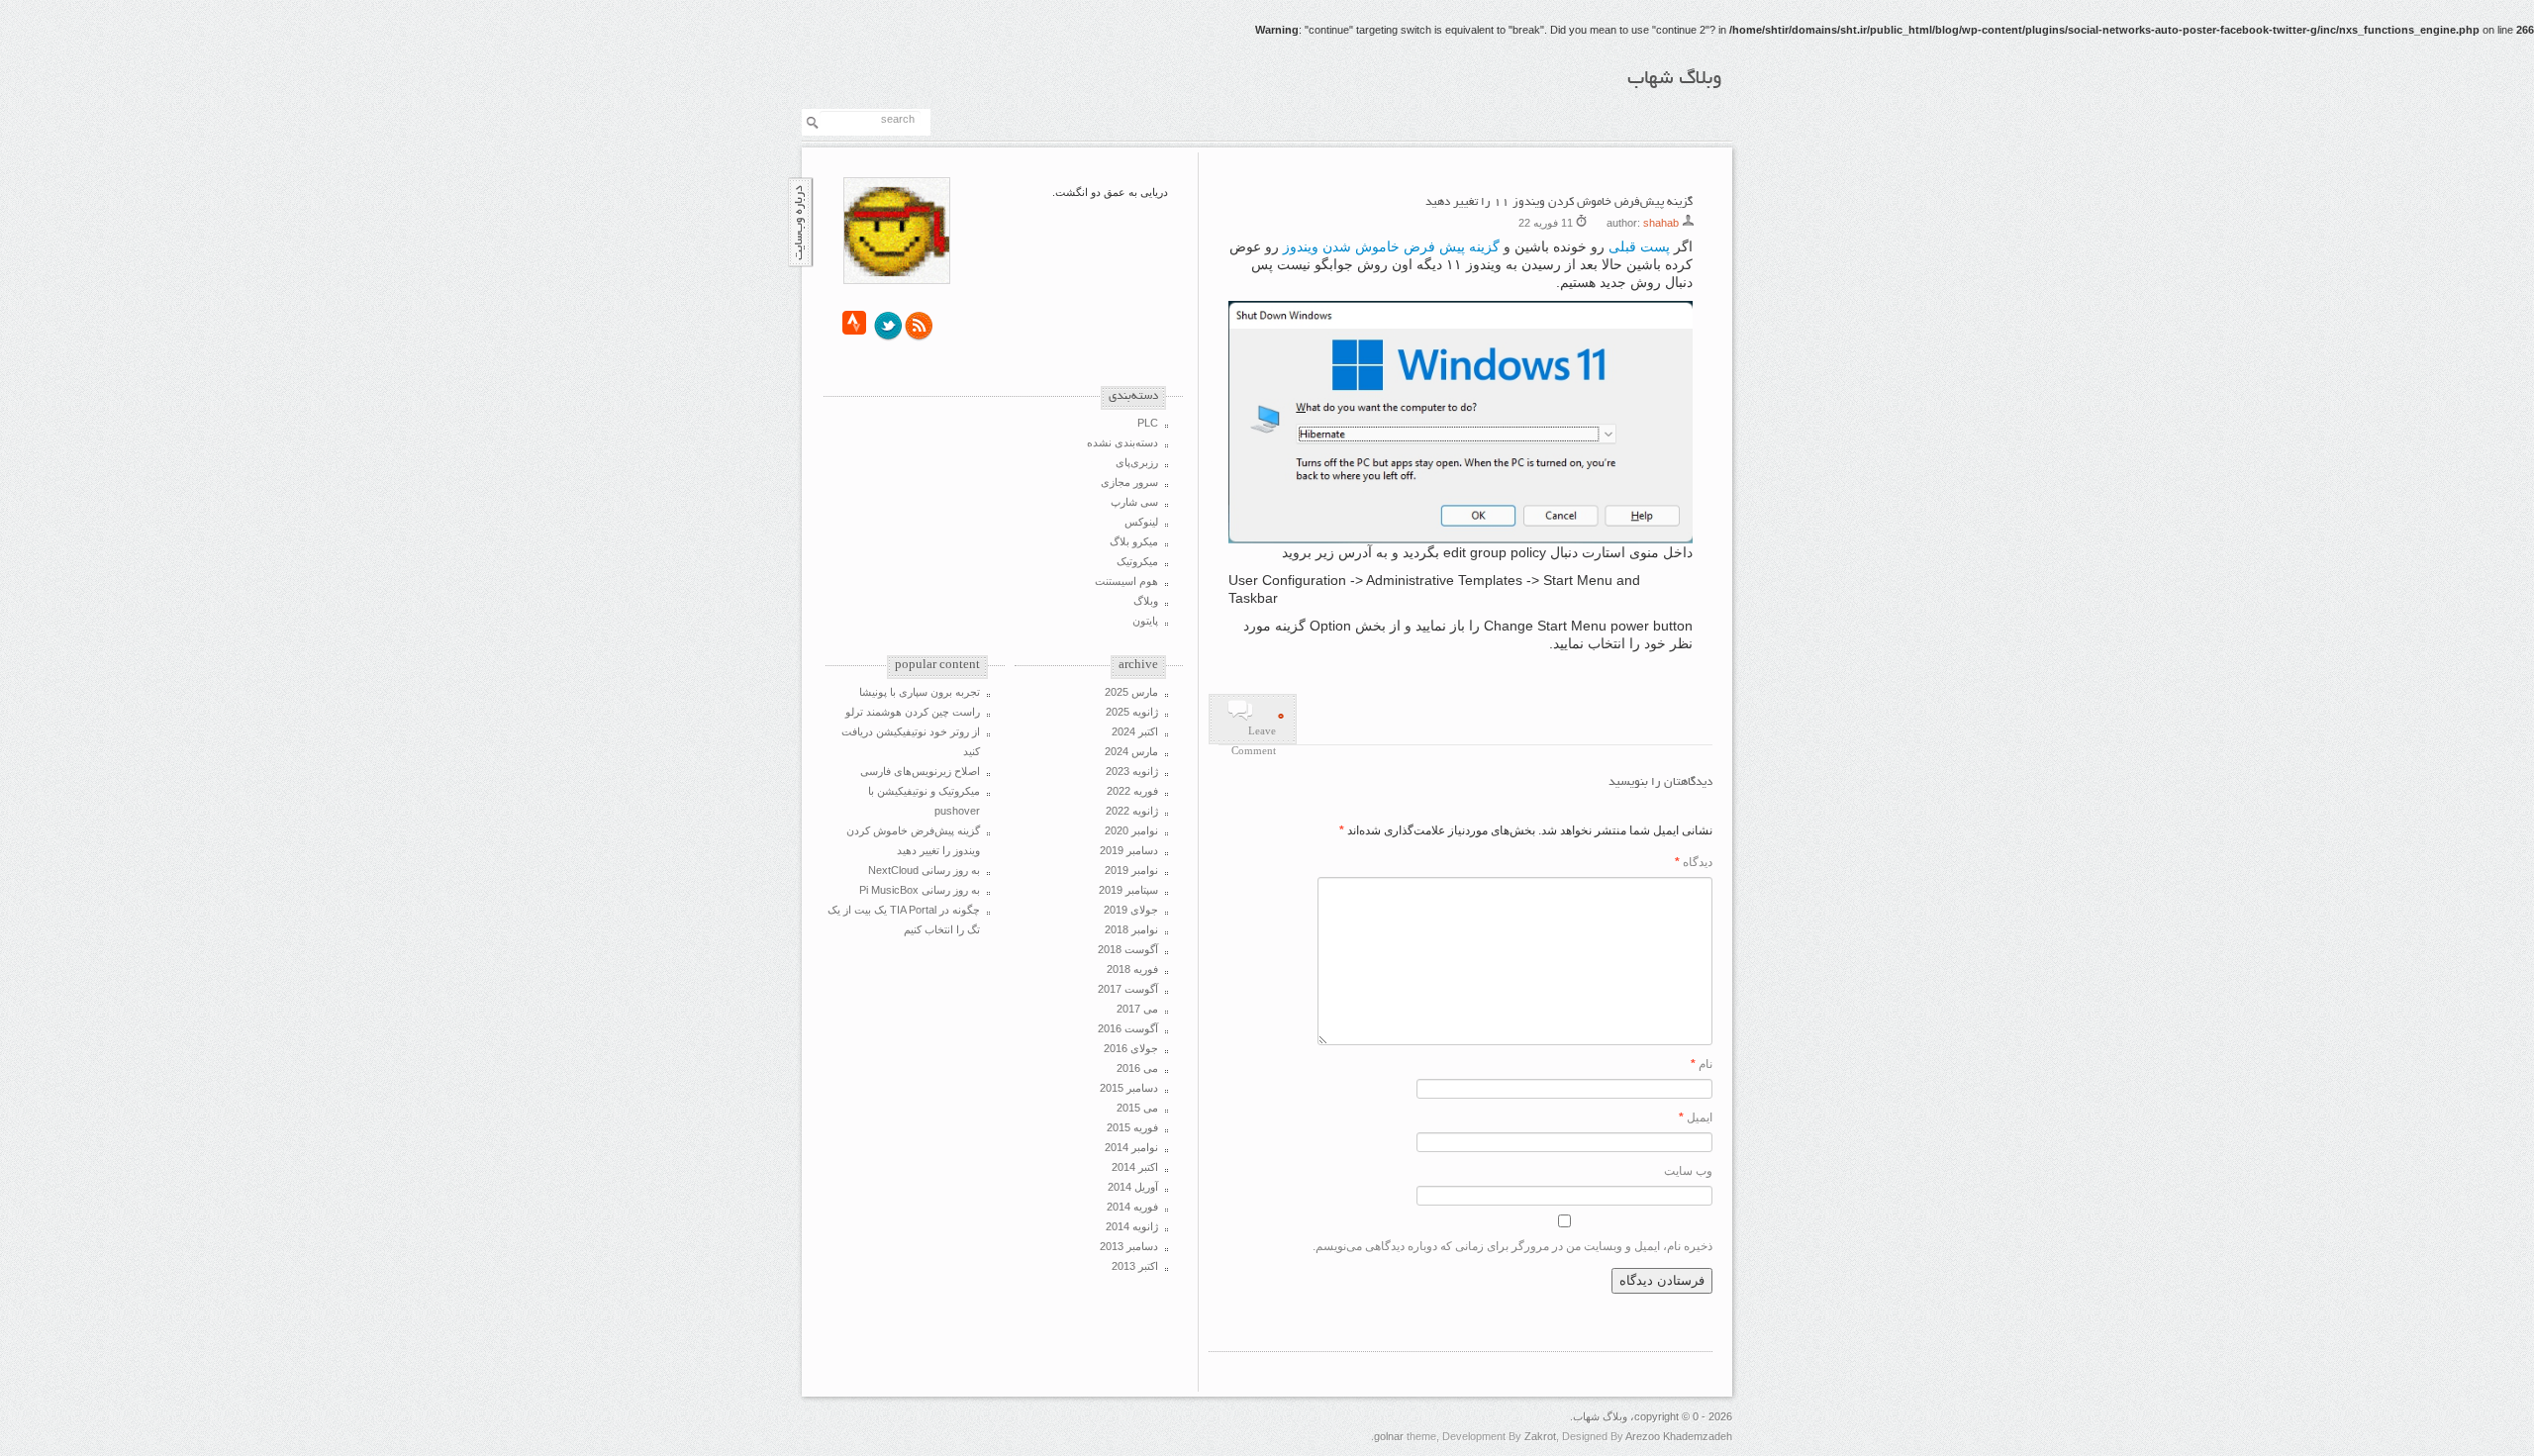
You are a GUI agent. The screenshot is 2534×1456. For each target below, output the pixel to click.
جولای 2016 (1131, 1048)
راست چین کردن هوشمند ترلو (913, 712)
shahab (1661, 223)
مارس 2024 (1131, 751)
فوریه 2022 (1132, 791)
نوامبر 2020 (1131, 830)
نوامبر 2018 (1131, 929)
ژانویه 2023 (1132, 771)
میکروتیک (1137, 561)
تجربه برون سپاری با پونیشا (920, 692)
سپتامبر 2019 (1128, 890)
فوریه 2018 (1132, 969)
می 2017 (1137, 1009)
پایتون (1145, 621)
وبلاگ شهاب (1675, 79)
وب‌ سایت (1688, 1171)
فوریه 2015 (1132, 1127)
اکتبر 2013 (1135, 1266)
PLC (1148, 423)
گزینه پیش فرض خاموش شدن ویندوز (1391, 246)
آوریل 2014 (1133, 1187)
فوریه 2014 (1132, 1207)
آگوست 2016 (1128, 1028)
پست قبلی (1639, 246)
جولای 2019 (1131, 910)
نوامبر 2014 (1131, 1147)
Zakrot (1540, 1436)
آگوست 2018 (1128, 949)
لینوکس (1141, 522)
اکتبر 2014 (1135, 1167)
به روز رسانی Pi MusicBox (920, 890)
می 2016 (1137, 1068)
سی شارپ (1134, 502)
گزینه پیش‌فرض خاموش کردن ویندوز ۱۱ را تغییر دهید (1559, 202)
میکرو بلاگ (1134, 541)
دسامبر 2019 (1129, 850)
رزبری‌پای (1137, 462)
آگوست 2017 (1128, 989)
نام (1702, 1064)
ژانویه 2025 (1132, 712)
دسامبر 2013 (1129, 1246)
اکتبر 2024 (1135, 731)
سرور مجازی (1129, 482)
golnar (1389, 1436)
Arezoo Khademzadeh (1679, 1436)
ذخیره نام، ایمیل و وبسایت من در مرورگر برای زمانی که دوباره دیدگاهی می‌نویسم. (1512, 1246)
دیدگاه (1694, 862)
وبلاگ (1146, 601)
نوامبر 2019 (1131, 870)
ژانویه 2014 (1132, 1226)
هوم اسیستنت (1126, 581)
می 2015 (1137, 1108)
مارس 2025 (1131, 692)
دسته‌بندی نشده (1122, 442)
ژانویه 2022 (1132, 811)
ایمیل (1696, 1117)
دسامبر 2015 (1129, 1088)
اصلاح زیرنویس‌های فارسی (920, 771)
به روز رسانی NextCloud (924, 870)
